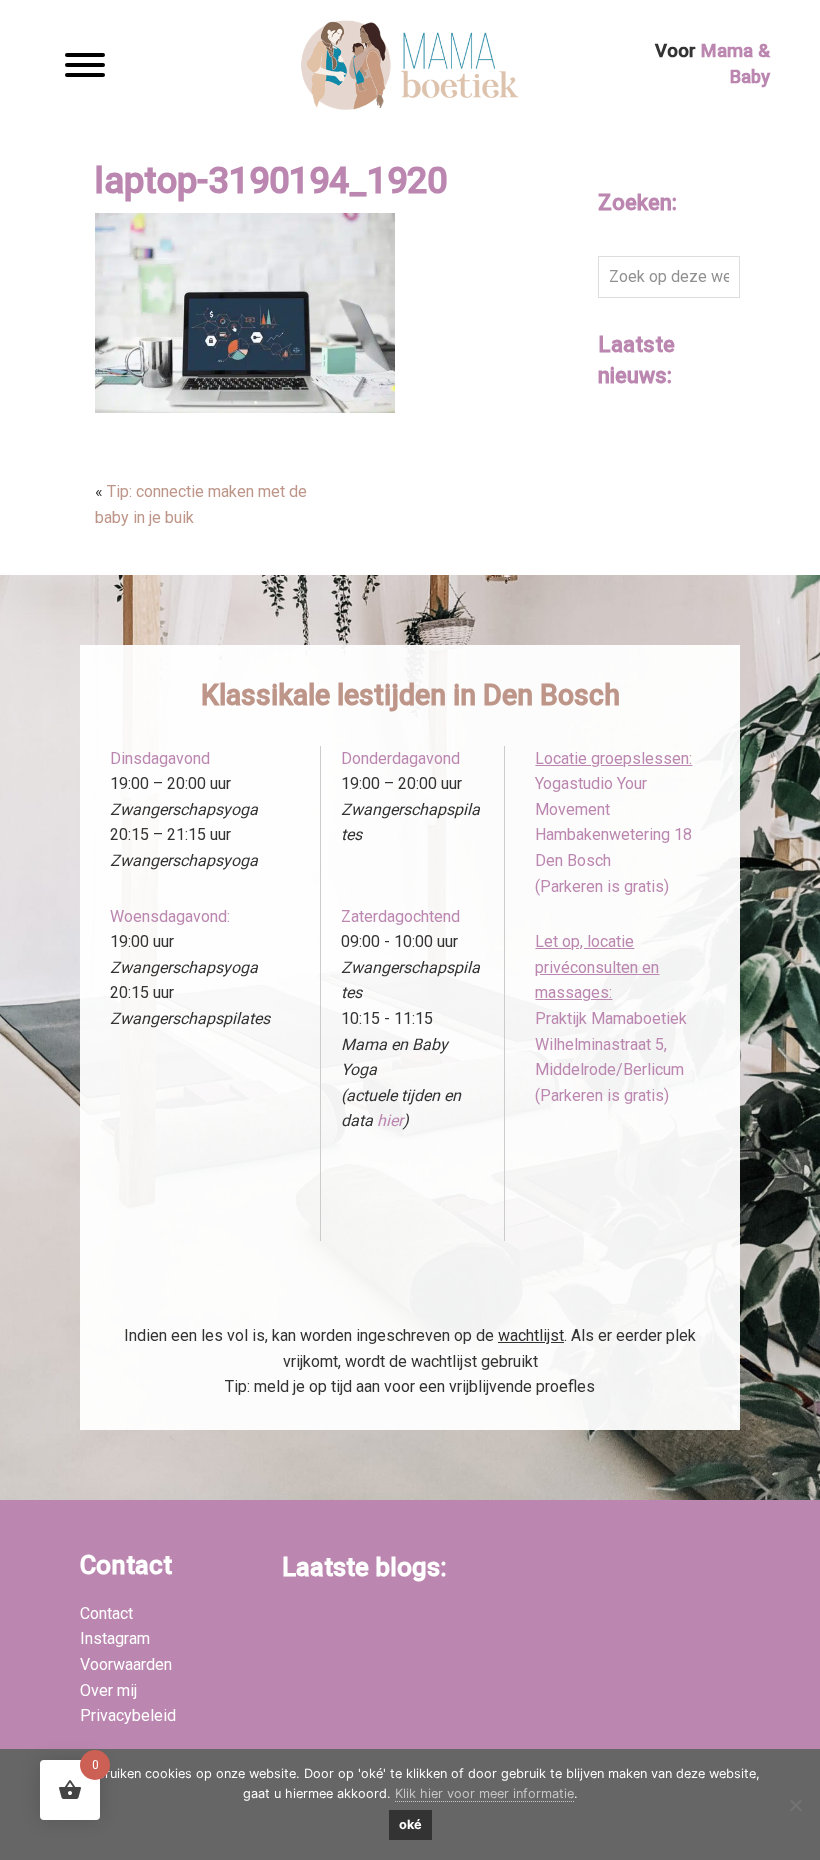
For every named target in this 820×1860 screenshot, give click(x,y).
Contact (106, 1613)
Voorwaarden (126, 1664)
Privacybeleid (128, 1715)
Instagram (115, 1638)
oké (410, 1824)
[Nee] (795, 1805)
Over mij (108, 1690)
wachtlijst (531, 1335)
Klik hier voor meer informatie (484, 1793)
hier (390, 1120)
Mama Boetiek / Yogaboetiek (410, 67)
